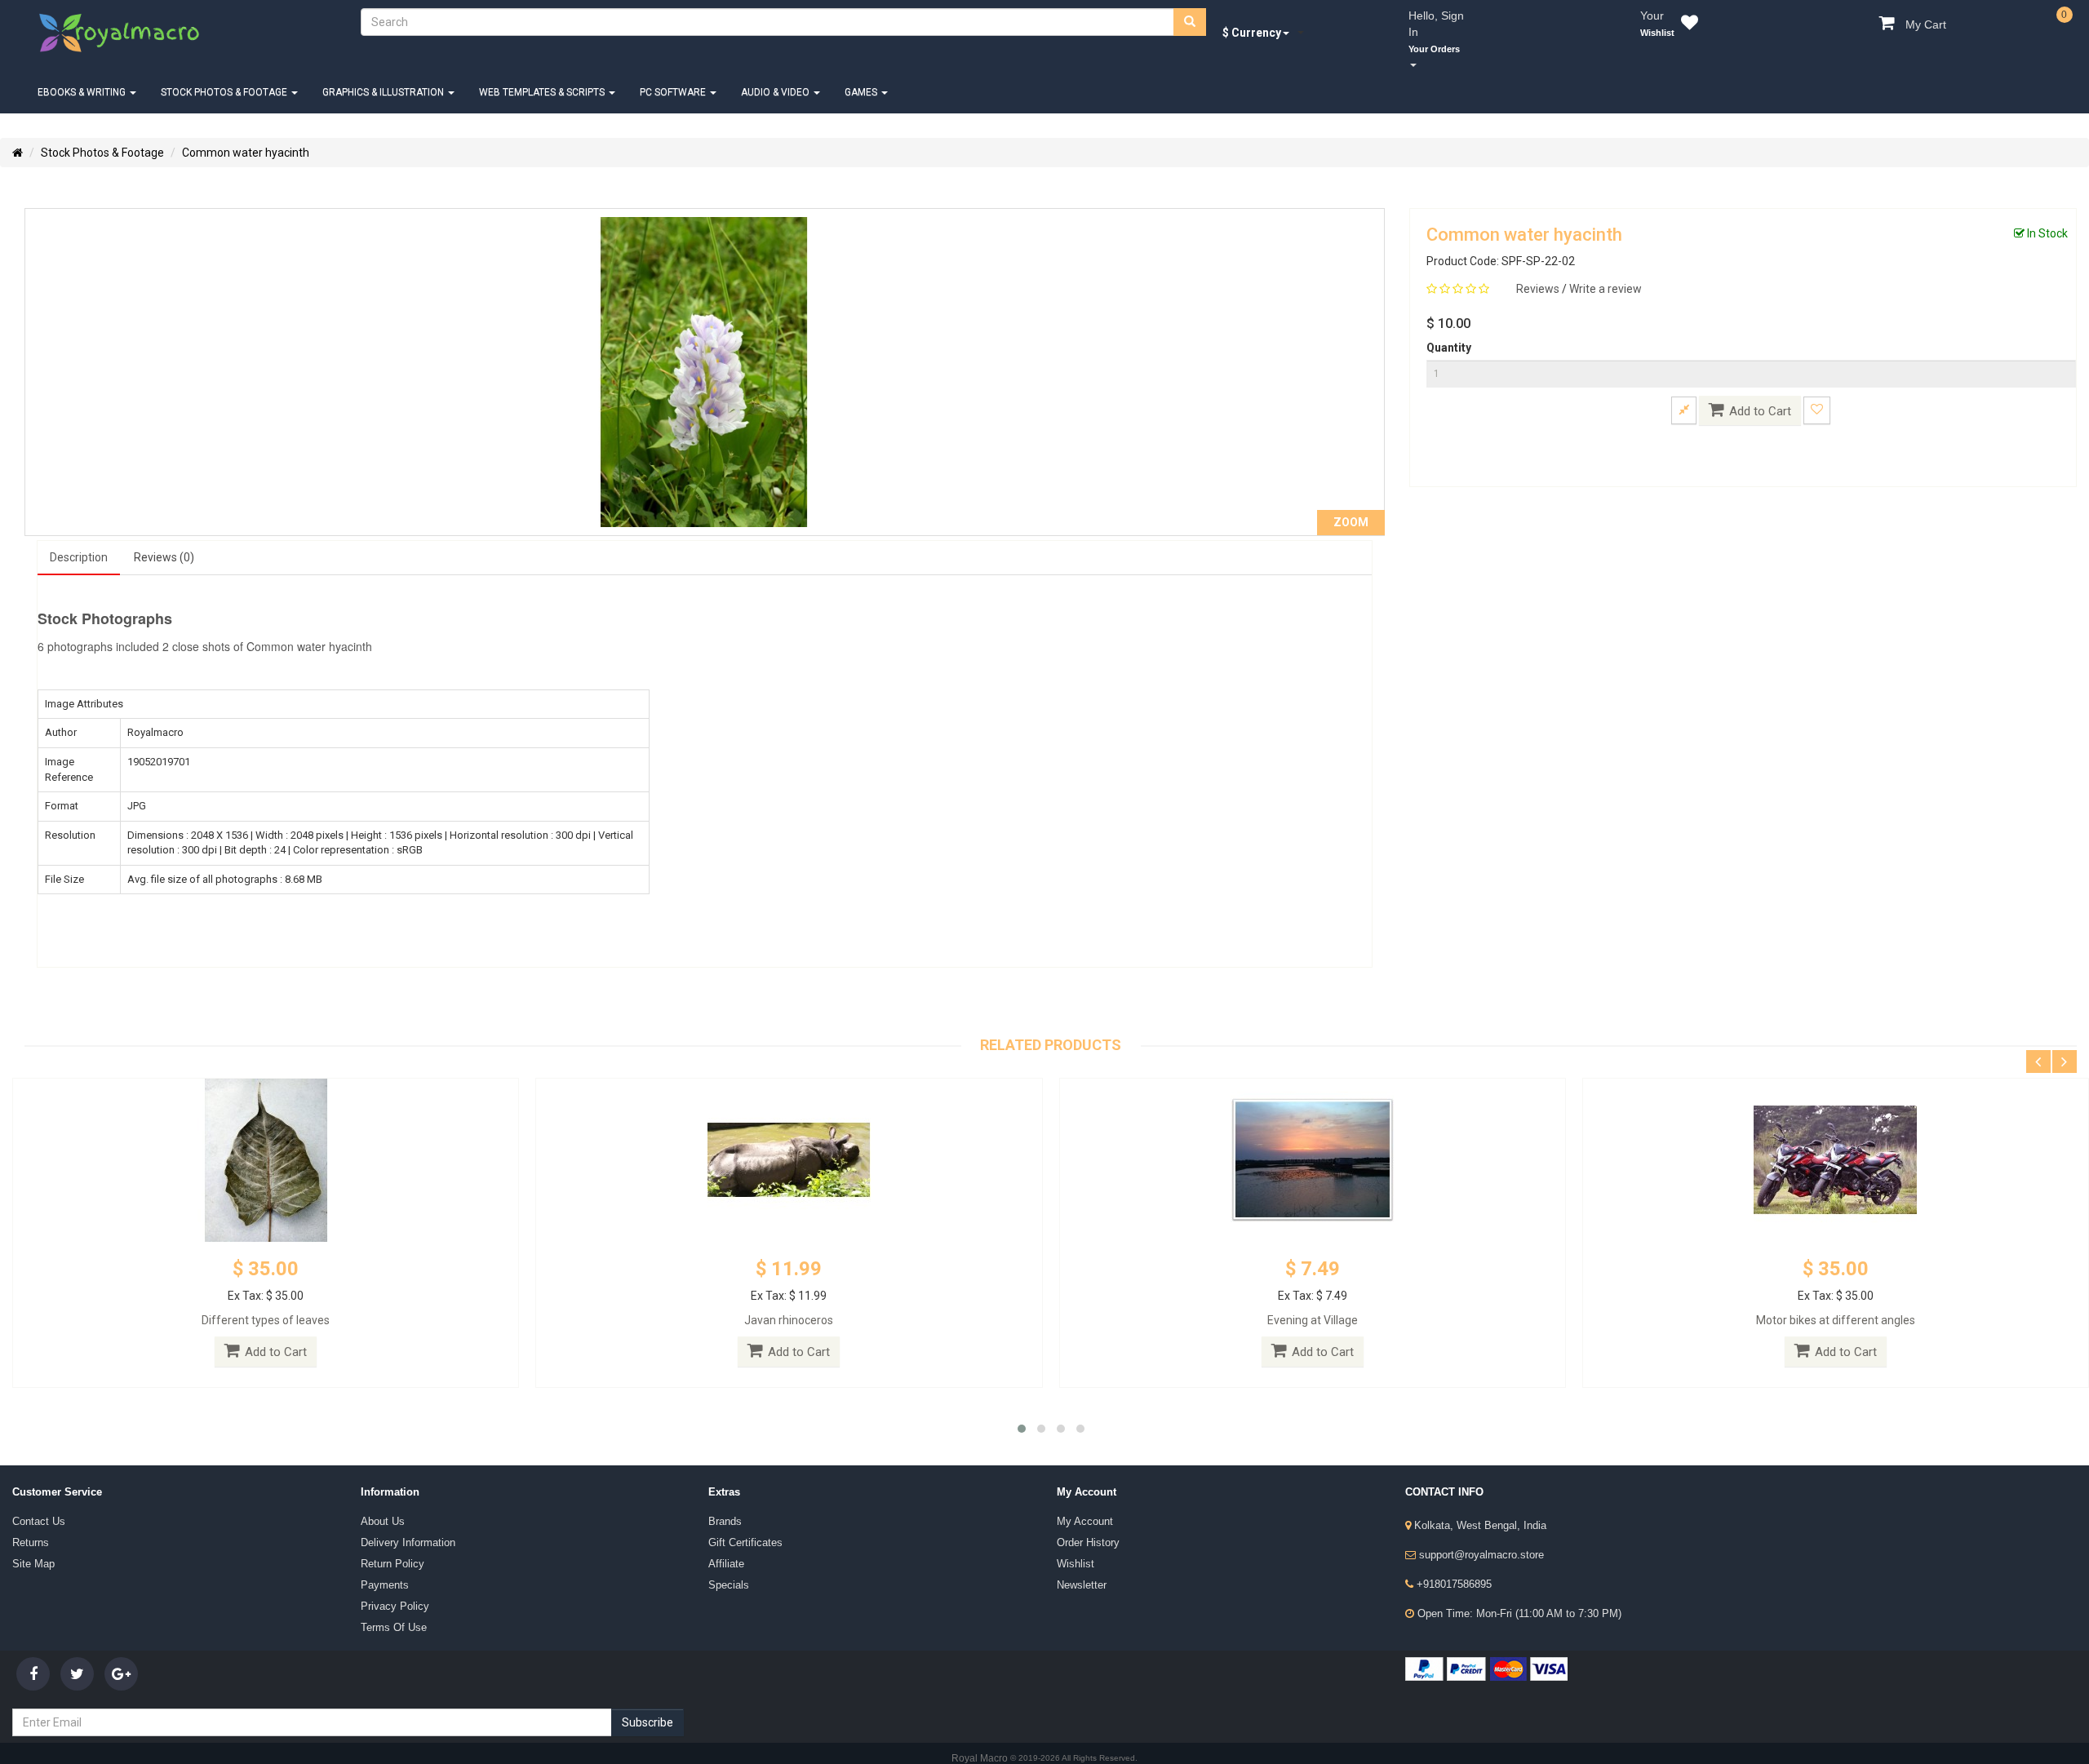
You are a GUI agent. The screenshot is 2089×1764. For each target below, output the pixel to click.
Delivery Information (400, 1518)
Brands (723, 1500)
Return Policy (387, 1536)
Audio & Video (754, 76)
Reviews (1539, 273)
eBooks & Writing (81, 76)
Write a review (1606, 273)
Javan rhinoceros (789, 1301)
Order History (1084, 1518)
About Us (379, 1500)
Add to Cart (1760, 395)
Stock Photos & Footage (219, 76)
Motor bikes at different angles (1836, 1301)
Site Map (29, 1536)
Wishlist (1072, 1536)
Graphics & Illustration (374, 76)
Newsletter (1078, 1554)
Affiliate (722, 1536)
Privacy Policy (389, 1572)
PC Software (656, 76)
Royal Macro (981, 1729)
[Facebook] (33, 1644)
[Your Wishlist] (1686, 25)
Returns (28, 1518)
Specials (725, 1554)
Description (75, 540)
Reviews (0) (151, 540)
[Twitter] (77, 1644)
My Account (1080, 1500)
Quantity (1449, 331)
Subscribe (648, 1693)
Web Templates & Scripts (529, 76)
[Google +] (121, 1644)
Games (838, 76)
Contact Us (35, 1500)
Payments (381, 1554)
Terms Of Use (389, 1590)
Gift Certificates (739, 1518)
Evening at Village (1313, 1301)
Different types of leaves (266, 1301)
